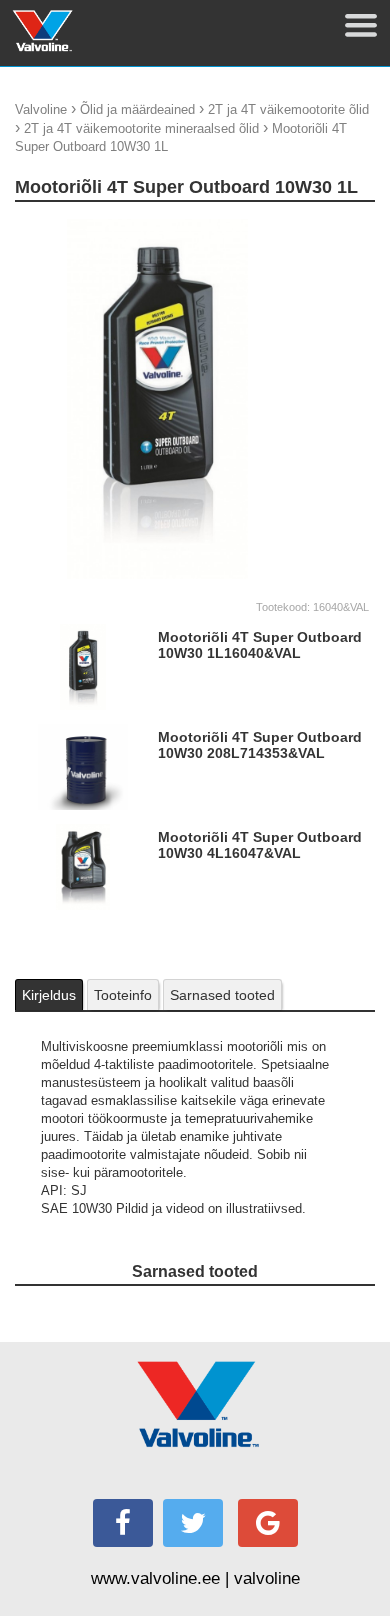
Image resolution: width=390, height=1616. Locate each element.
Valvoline (41, 109)
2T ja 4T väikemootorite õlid (288, 109)
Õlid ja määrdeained (137, 109)
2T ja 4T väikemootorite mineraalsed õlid (141, 128)
